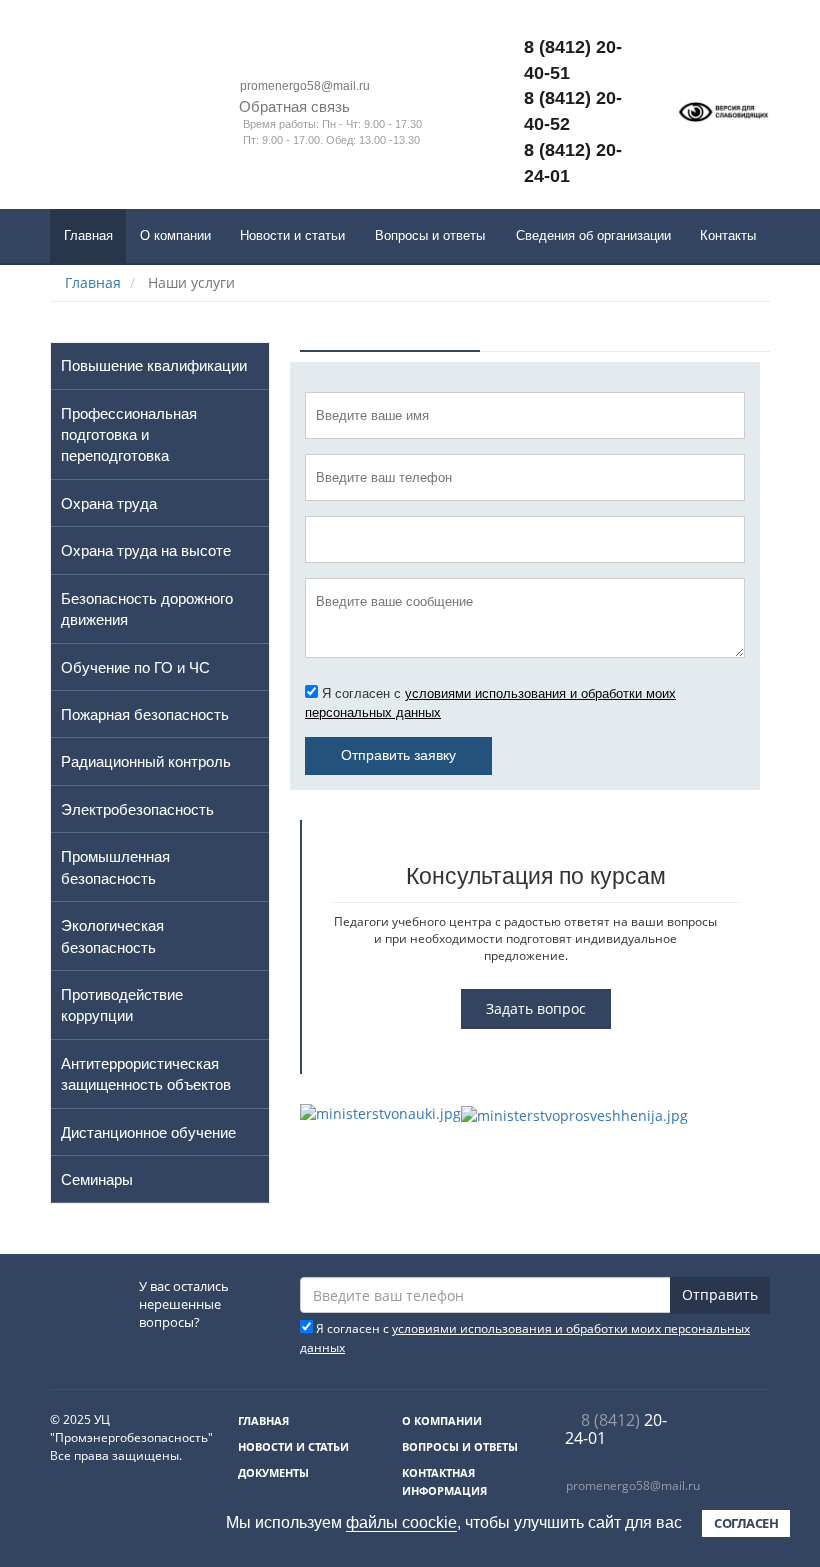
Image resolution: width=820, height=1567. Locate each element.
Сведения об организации (593, 235)
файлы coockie (401, 1522)
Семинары (97, 1179)
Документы (273, 1472)
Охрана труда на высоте (146, 550)
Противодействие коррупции (122, 1005)
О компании (175, 235)
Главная (88, 235)
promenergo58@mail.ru (633, 1485)
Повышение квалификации (154, 365)
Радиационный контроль (146, 761)
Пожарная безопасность (145, 714)
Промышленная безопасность (115, 867)
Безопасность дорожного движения (147, 609)
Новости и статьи (292, 235)
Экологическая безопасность (112, 936)
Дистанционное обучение (148, 1132)
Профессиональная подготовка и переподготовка (129, 435)
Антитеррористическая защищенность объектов (146, 1074)
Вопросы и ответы (430, 235)
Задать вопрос (536, 1008)
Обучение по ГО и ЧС (135, 667)
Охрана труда (109, 503)
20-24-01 (616, 1429)
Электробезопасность (137, 809)
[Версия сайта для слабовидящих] (723, 111)
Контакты (728, 235)
